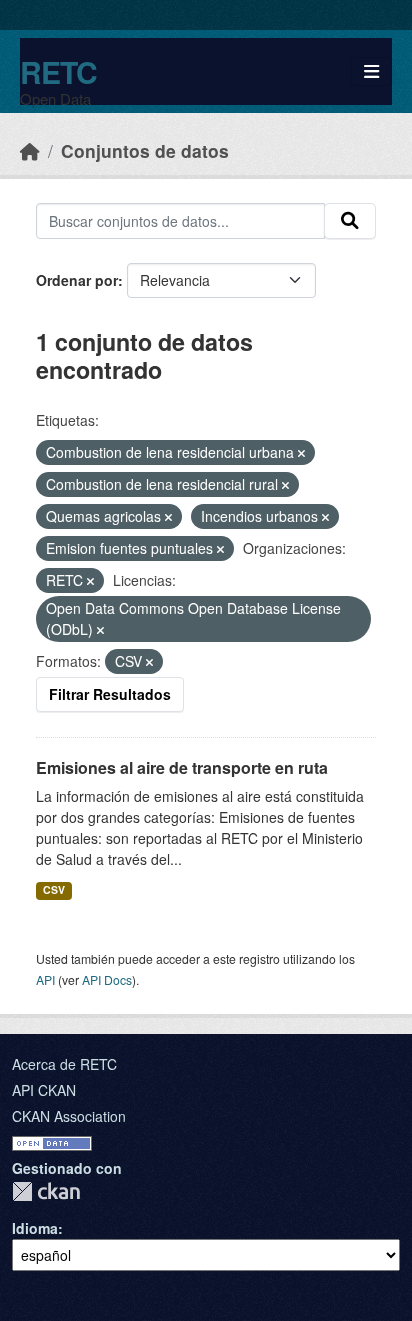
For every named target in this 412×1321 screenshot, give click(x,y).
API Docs (107, 979)
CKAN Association (69, 1116)
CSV (54, 889)
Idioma (35, 1228)
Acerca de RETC (64, 1064)
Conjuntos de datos (145, 150)
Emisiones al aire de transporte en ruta (182, 767)
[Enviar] (350, 221)
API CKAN (44, 1090)
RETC (58, 71)
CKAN (46, 1191)
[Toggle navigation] (371, 71)
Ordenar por (77, 280)
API (45, 979)
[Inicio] (30, 150)
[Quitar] (301, 453)
